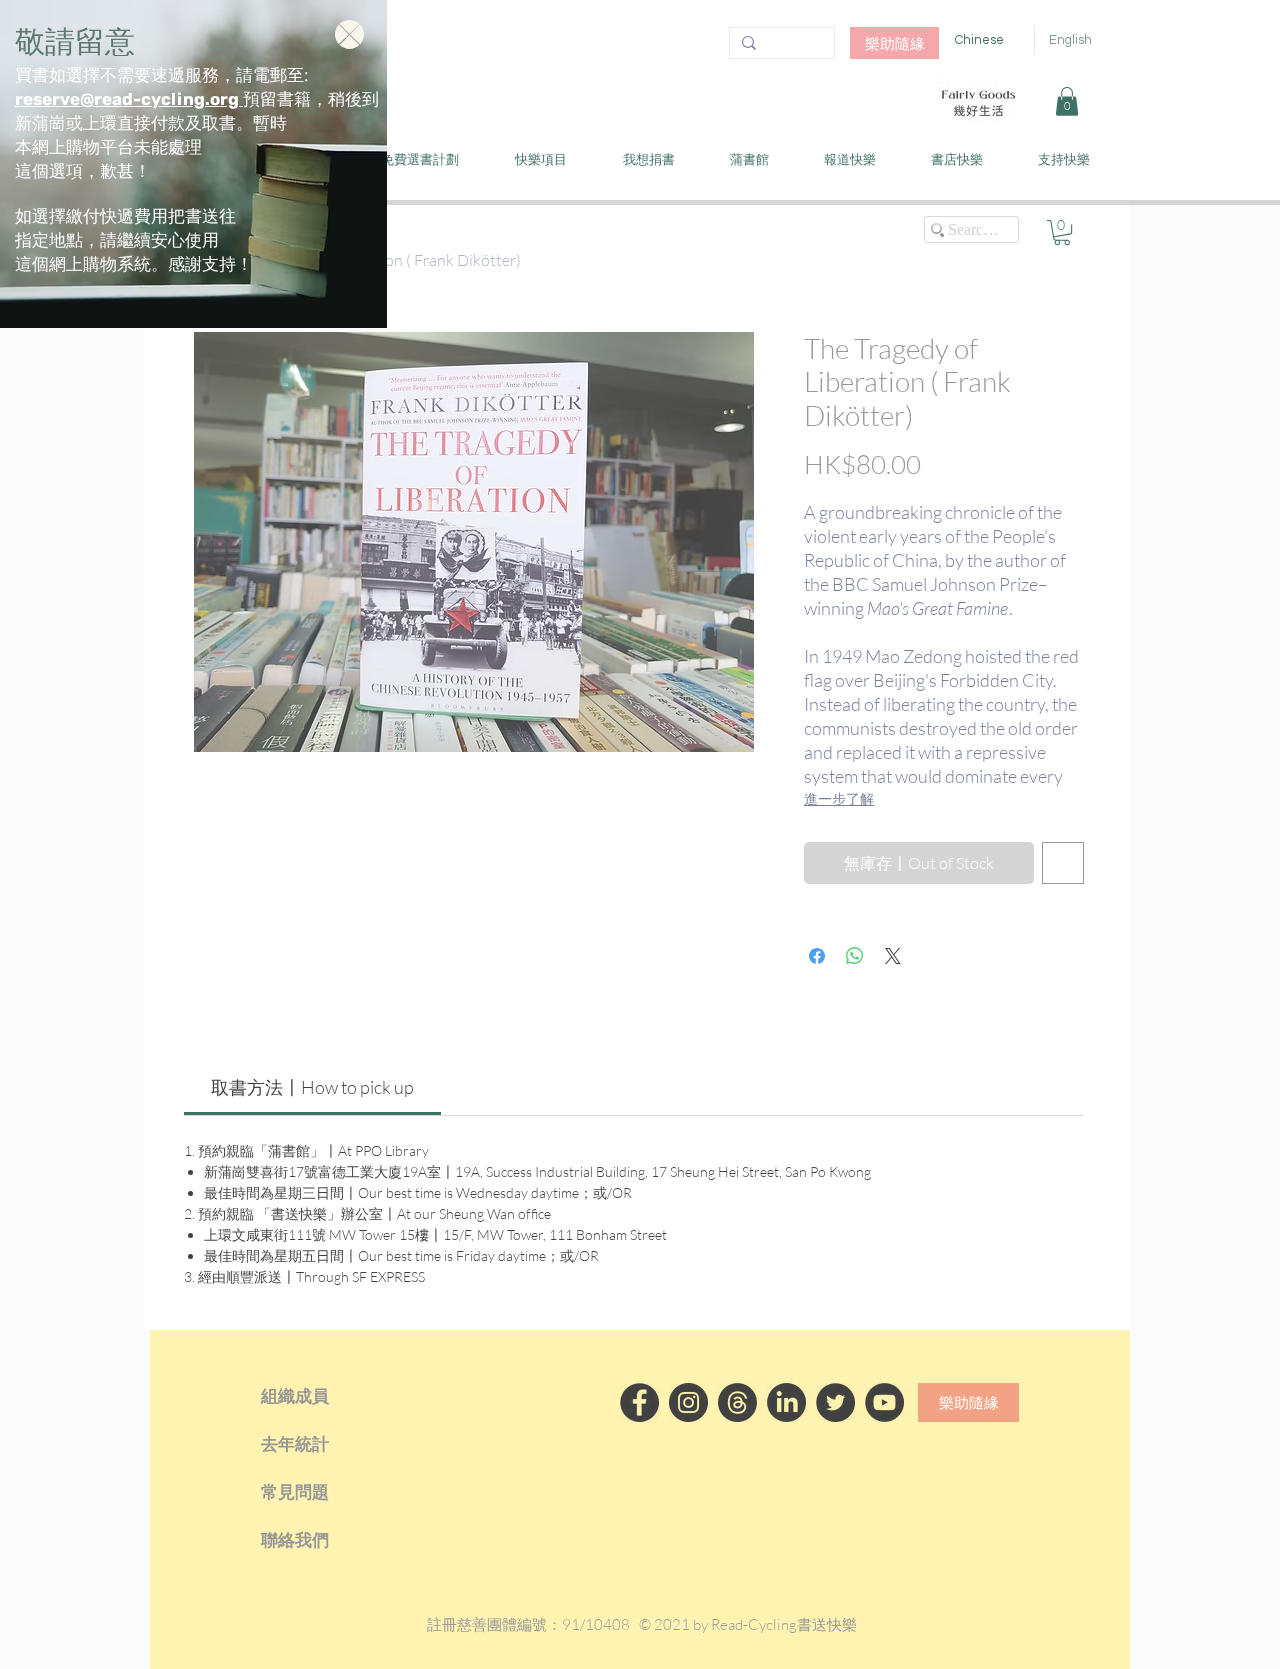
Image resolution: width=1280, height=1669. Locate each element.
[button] (349, 34)
